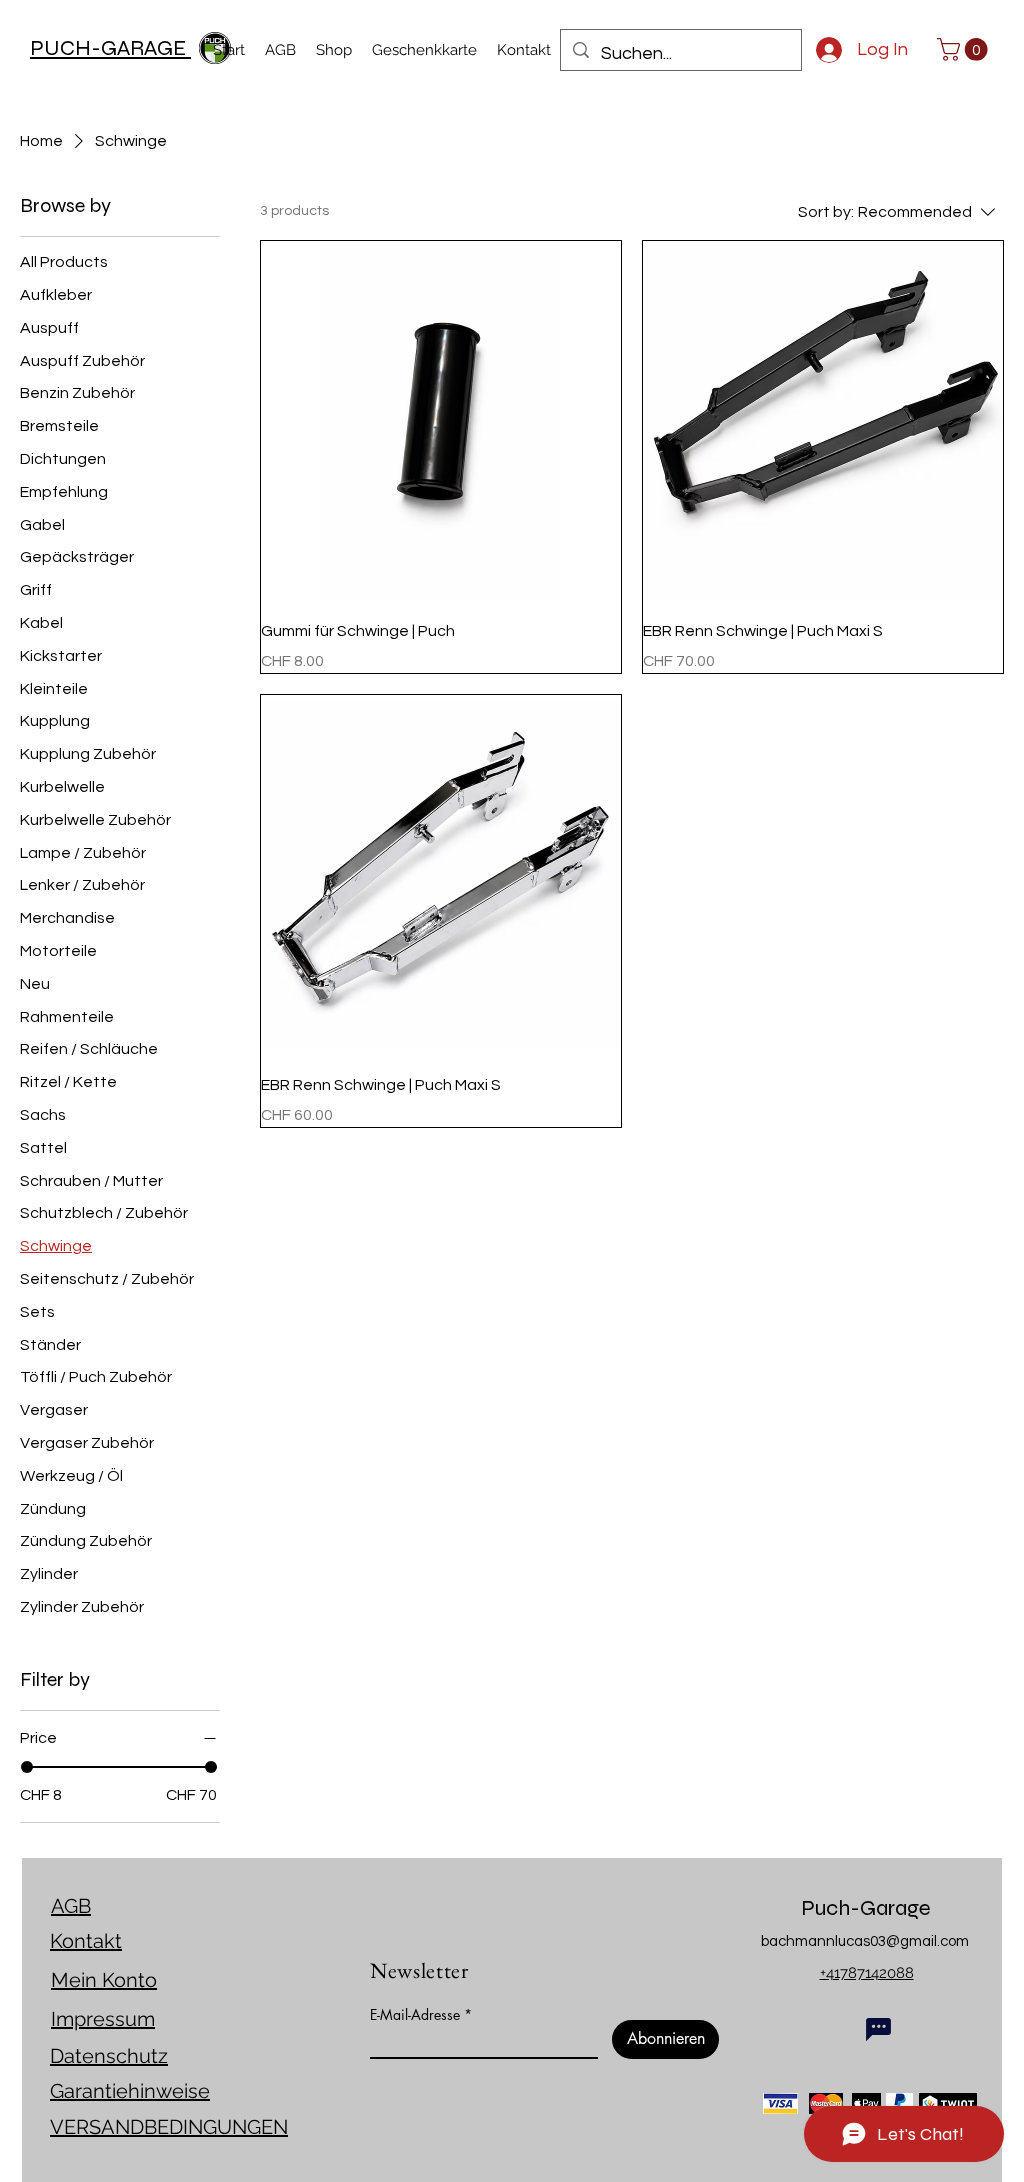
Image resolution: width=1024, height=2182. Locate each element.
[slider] (27, 1767)
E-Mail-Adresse (415, 2015)
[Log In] (820, 50)
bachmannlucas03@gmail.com (865, 1941)
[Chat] (878, 2029)
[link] (965, 49)
